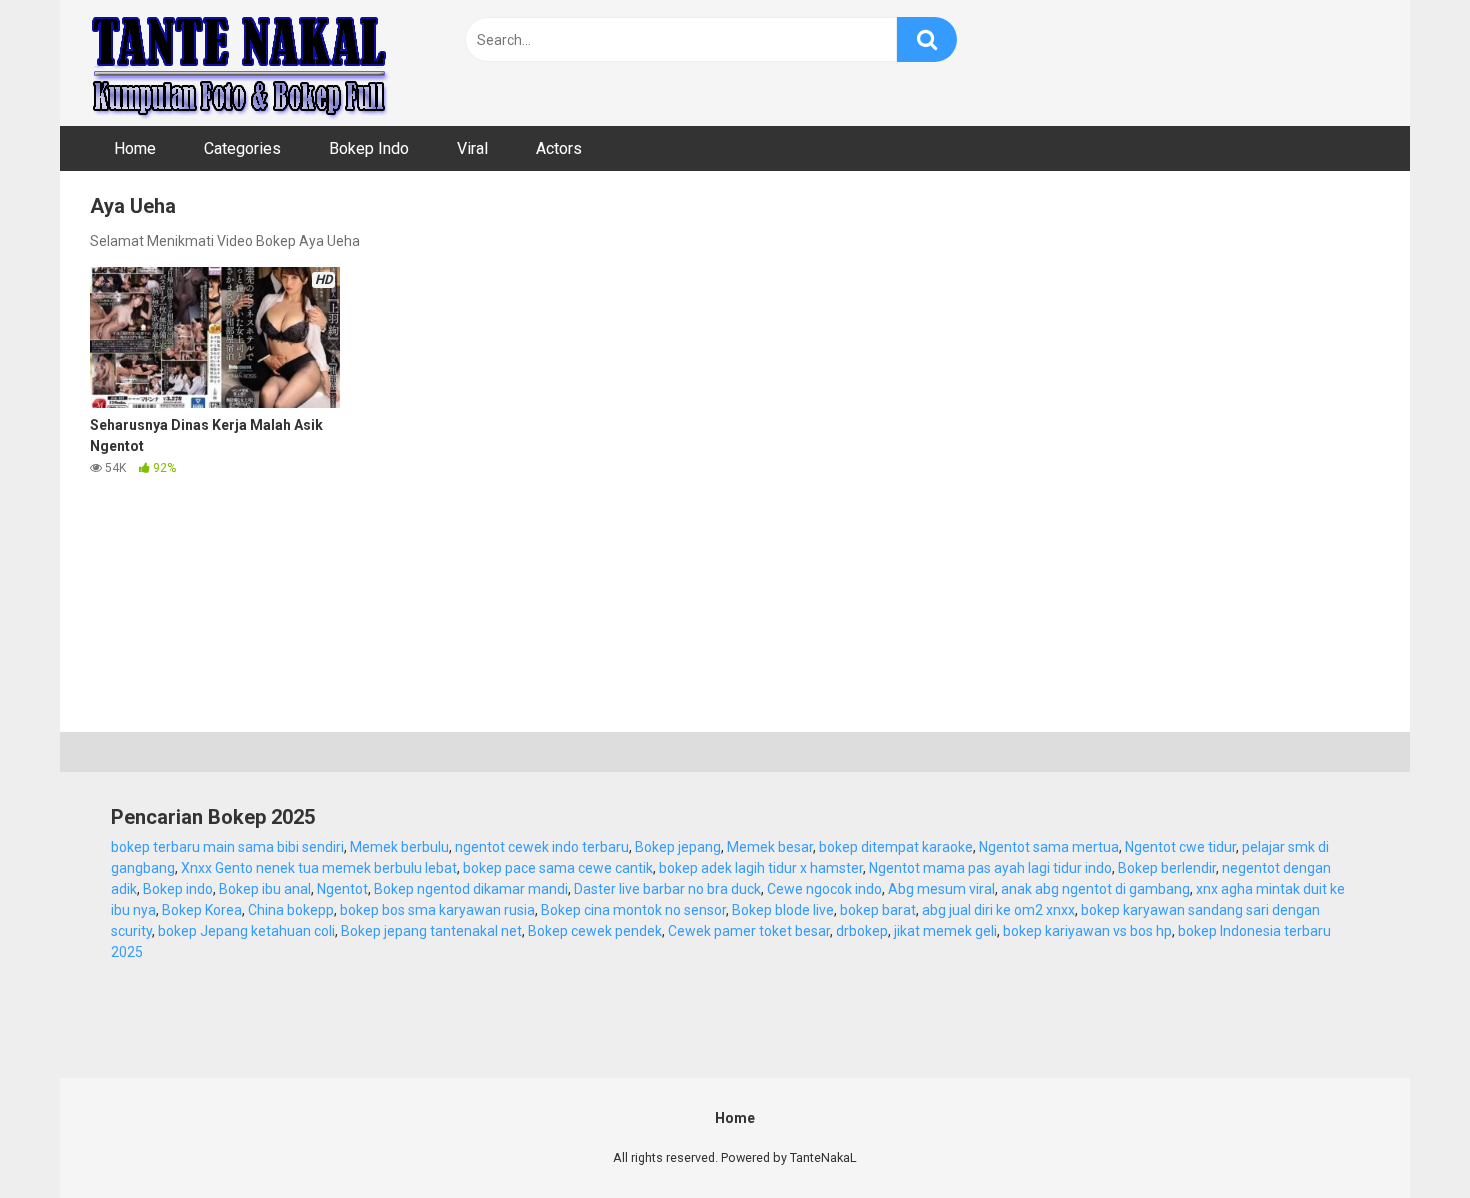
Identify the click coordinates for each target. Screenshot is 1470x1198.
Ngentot (342, 889)
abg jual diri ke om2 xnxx (998, 910)
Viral (472, 148)
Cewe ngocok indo (824, 889)
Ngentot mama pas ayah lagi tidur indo (990, 868)
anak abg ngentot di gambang (1095, 889)
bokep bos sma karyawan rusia (437, 910)
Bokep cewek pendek (595, 931)
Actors (559, 148)
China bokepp (291, 910)
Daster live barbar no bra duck (667, 889)
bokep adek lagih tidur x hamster (761, 868)
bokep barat (878, 910)
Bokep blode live (783, 910)
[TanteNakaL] (240, 63)
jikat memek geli (945, 931)
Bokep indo (178, 889)
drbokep (862, 931)
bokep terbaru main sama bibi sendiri (227, 847)
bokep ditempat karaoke (896, 847)
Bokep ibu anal (265, 889)
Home (135, 148)
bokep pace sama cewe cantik (558, 868)
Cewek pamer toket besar (749, 931)
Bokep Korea (202, 910)
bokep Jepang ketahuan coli (246, 931)
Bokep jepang (678, 847)
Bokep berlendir (1167, 868)
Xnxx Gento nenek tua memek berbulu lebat (319, 868)
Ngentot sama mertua (1049, 847)
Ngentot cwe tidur (1180, 847)
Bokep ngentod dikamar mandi (471, 889)
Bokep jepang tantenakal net (431, 931)
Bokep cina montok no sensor (633, 910)
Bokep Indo (369, 148)
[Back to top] (1403, 1137)
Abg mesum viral (941, 889)
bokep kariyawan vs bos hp (1087, 931)
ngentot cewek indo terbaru (542, 847)
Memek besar (770, 847)
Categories (242, 148)
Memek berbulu (399, 847)
